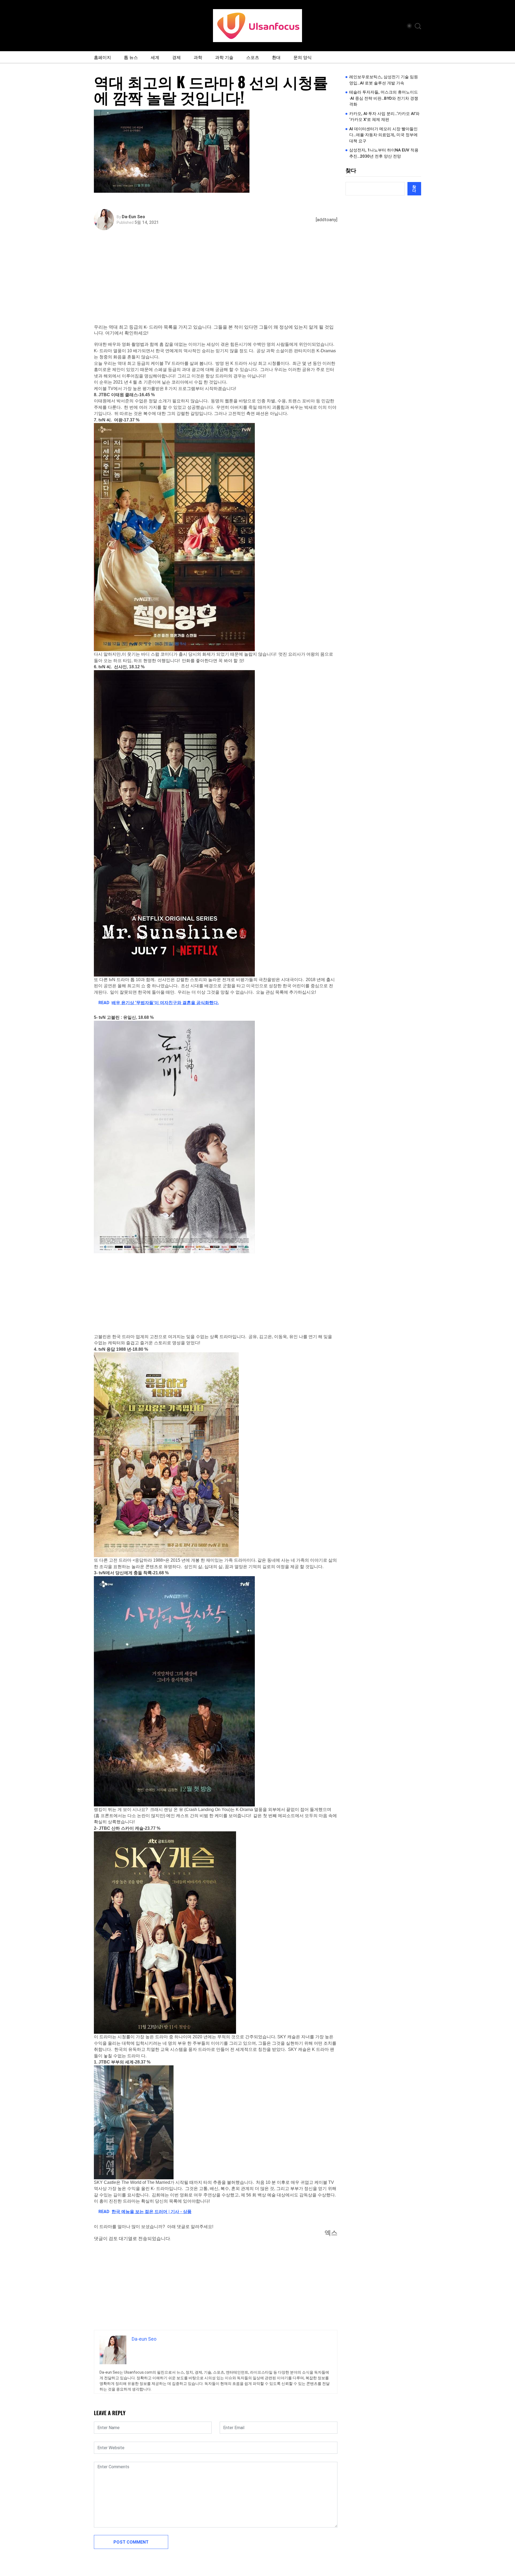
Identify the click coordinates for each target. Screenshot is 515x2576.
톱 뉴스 (131, 57)
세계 (155, 57)
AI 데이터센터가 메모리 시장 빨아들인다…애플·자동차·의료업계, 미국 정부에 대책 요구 (383, 135)
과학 (198, 57)
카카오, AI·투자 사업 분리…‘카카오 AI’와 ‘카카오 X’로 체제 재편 (384, 117)
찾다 (351, 170)
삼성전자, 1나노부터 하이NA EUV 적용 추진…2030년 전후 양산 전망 (384, 153)
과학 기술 (224, 57)
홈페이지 (102, 57)
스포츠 (253, 57)
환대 (276, 57)
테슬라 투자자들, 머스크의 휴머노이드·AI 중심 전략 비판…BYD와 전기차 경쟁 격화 (384, 98)
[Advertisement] (217, 284)
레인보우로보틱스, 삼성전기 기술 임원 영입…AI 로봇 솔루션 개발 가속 (384, 80)
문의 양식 (303, 57)
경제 (176, 57)
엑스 (331, 2233)
